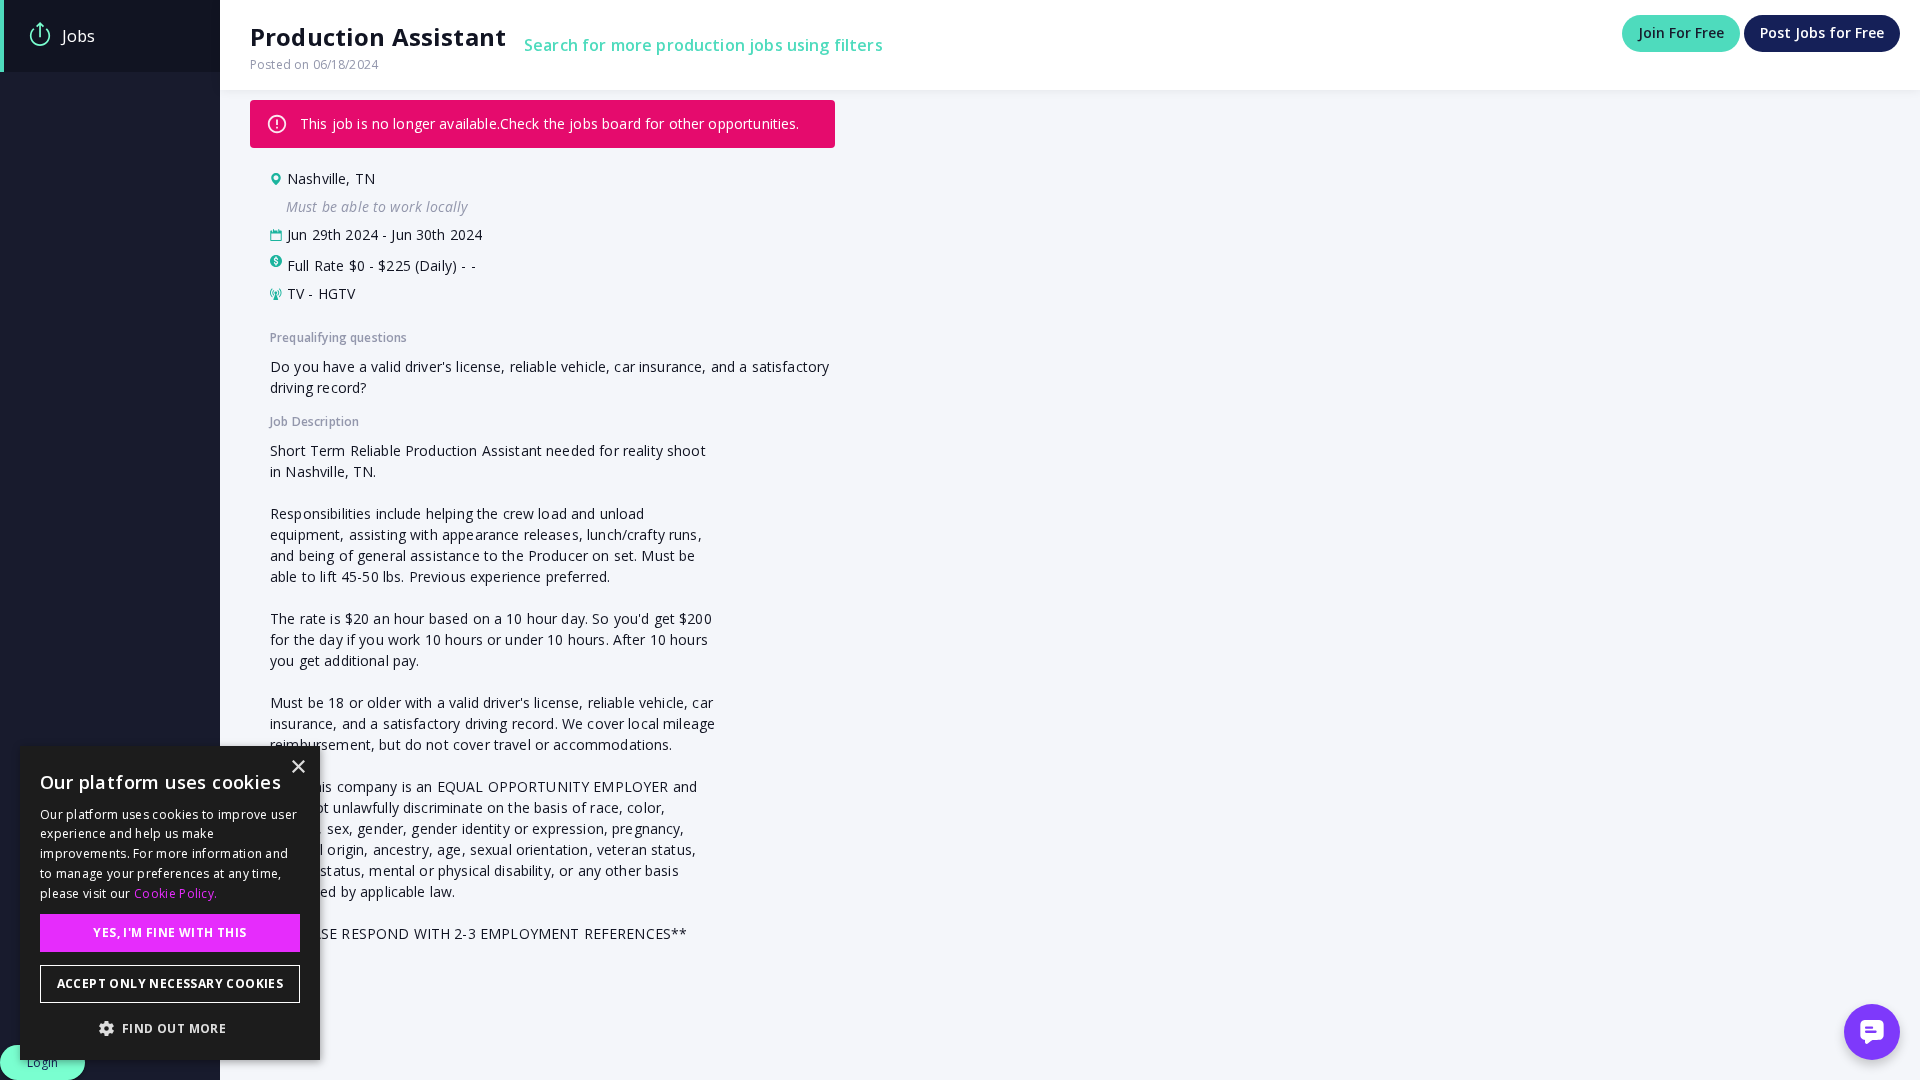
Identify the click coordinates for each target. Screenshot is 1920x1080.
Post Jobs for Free (1822, 32)
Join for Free (1681, 32)
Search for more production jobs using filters (703, 45)
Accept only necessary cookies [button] (170, 983)
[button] (170, 1028)
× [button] (297, 767)
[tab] (110, 36)
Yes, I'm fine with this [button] (169, 932)
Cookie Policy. (175, 893)
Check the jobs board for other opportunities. (650, 123)
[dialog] (170, 903)
